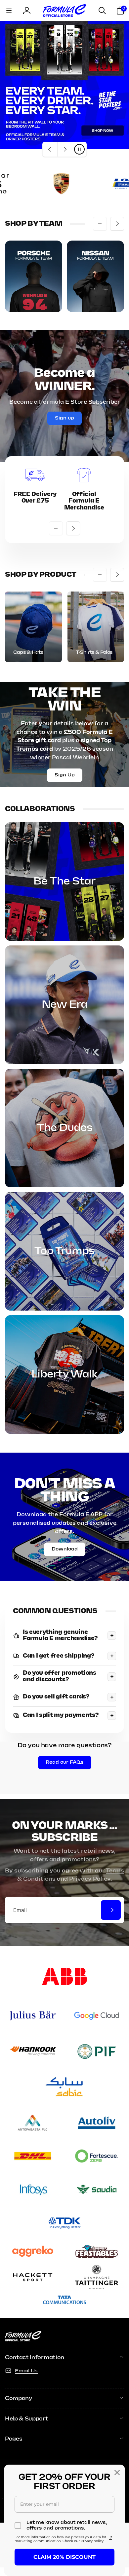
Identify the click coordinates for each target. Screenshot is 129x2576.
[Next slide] (64, 149)
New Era (64, 1005)
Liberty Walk (64, 1375)
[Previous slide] (50, 149)
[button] (9, 11)
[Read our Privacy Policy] (110, 2538)
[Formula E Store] (23, 2340)
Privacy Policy (90, 1879)
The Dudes (65, 1128)
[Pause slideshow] (79, 149)
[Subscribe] (111, 1910)
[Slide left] (100, 224)
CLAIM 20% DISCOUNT (64, 2557)
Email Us (26, 2371)
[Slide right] (117, 224)
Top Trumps (64, 1251)
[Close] (117, 2473)
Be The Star (64, 882)
